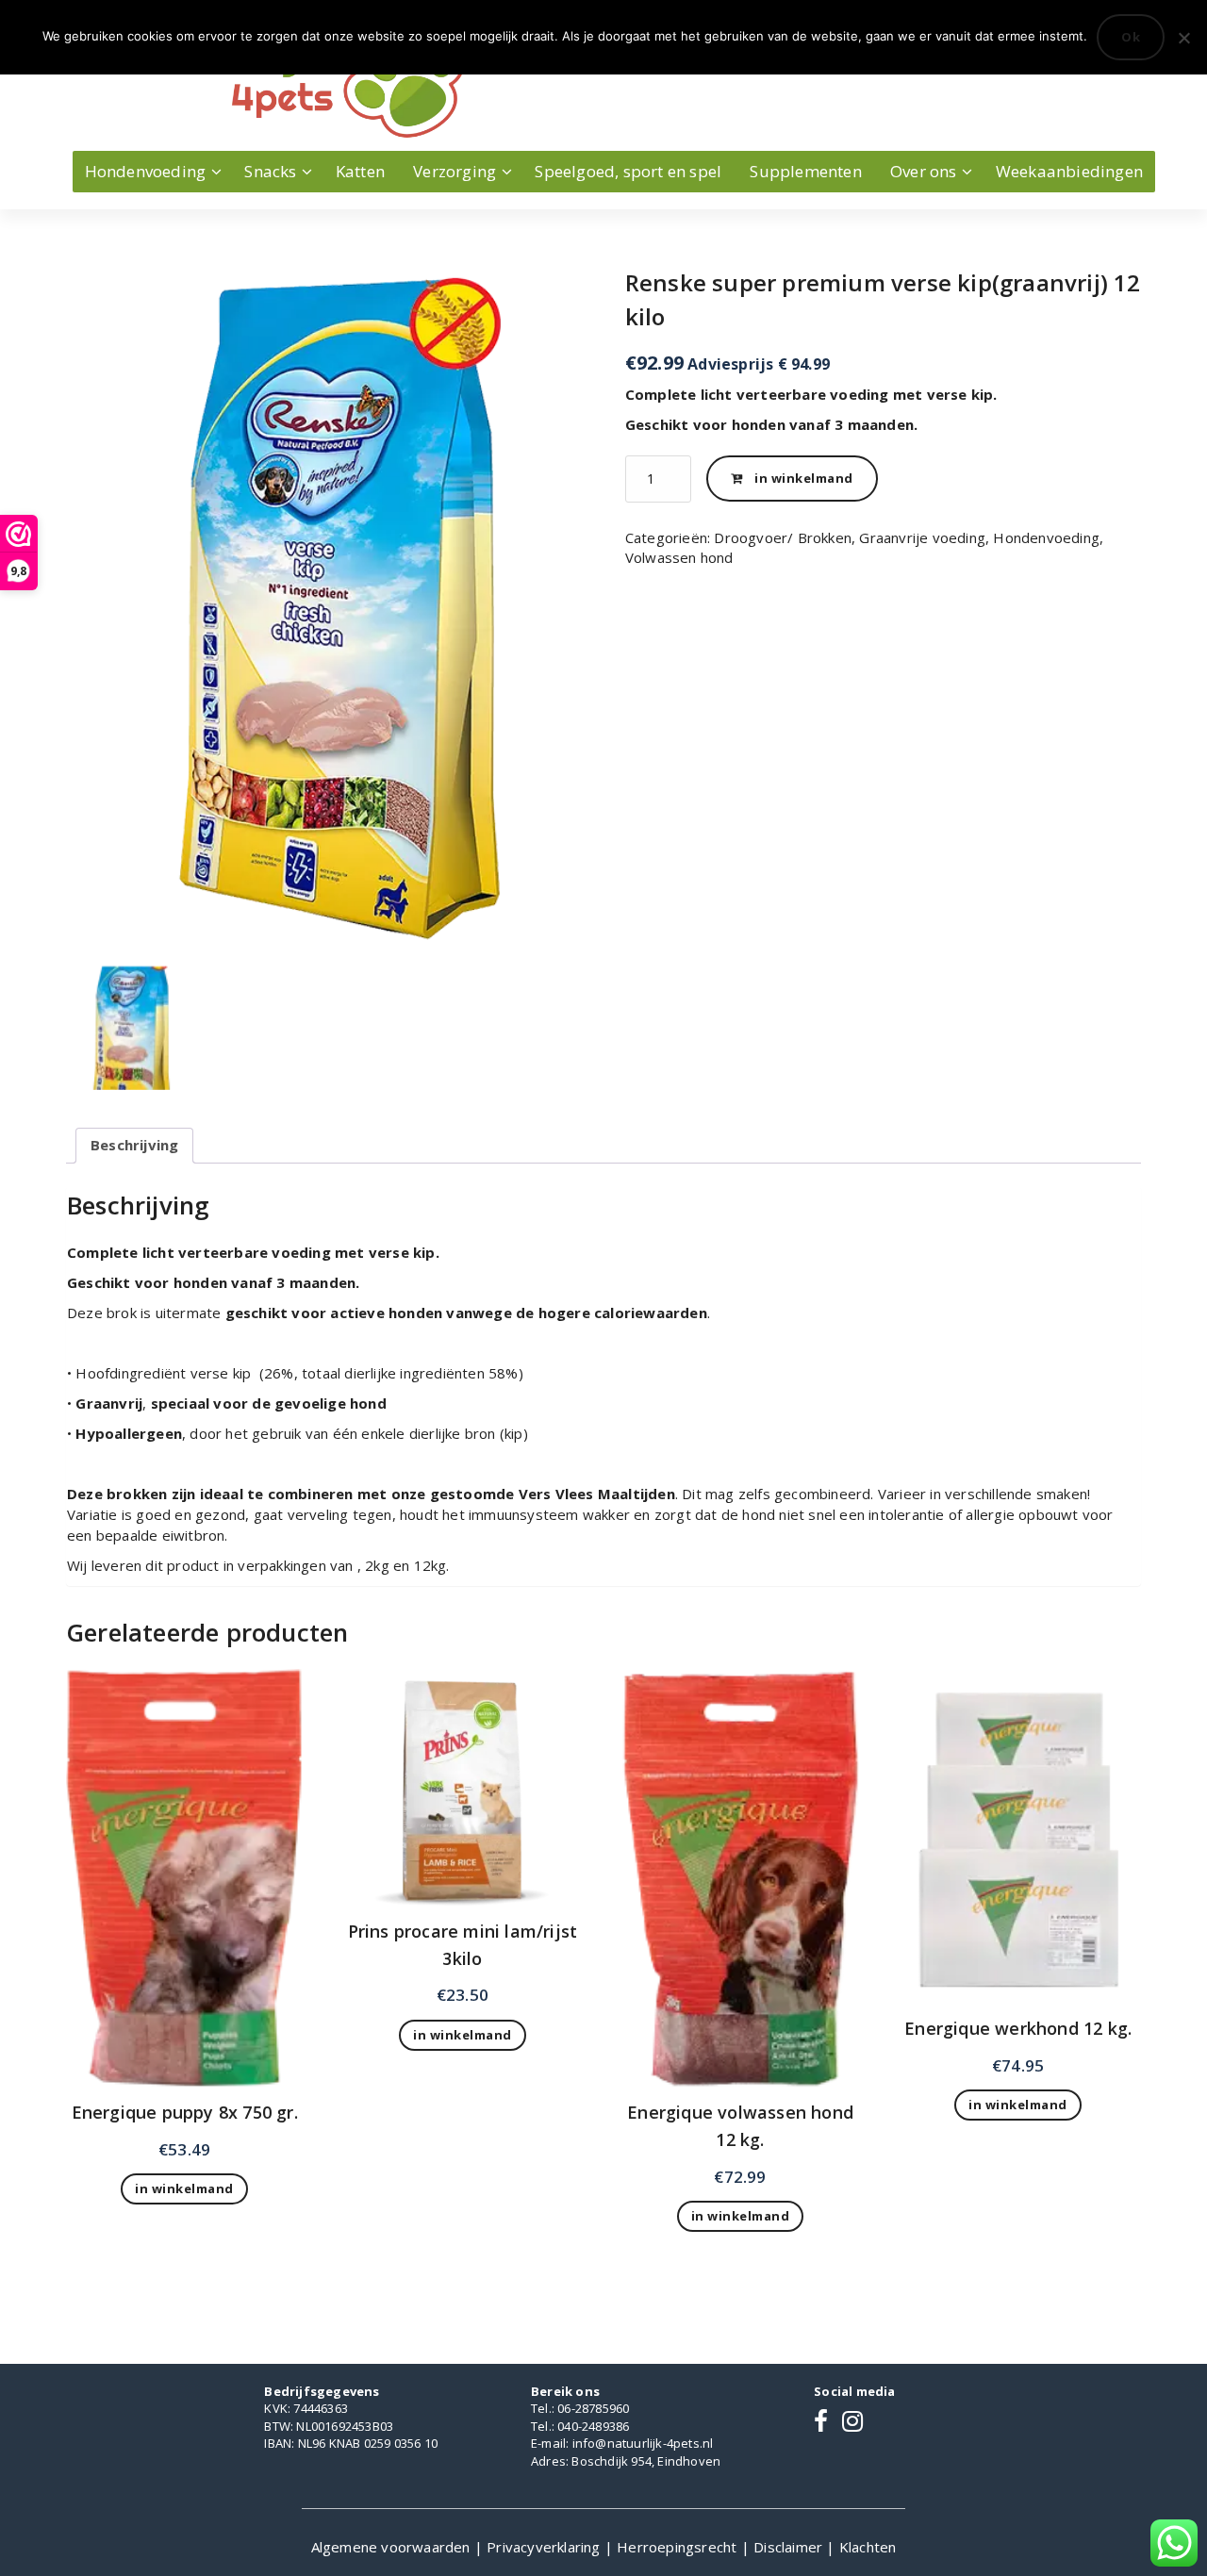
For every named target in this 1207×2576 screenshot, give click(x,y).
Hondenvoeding (146, 171)
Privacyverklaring (546, 2547)
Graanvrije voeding (922, 537)
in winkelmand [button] (184, 2188)
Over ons (924, 171)
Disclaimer (790, 2547)
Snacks (270, 171)
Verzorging (455, 171)
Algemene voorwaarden (393, 2547)
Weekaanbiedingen (1069, 171)
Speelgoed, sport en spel (628, 171)
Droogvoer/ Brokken (783, 537)
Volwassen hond (679, 557)
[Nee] (1183, 38)
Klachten (868, 2547)
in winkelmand (804, 478)
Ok (1131, 37)
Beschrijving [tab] (134, 1145)
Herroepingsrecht (678, 2547)
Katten (360, 171)
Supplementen (805, 171)
